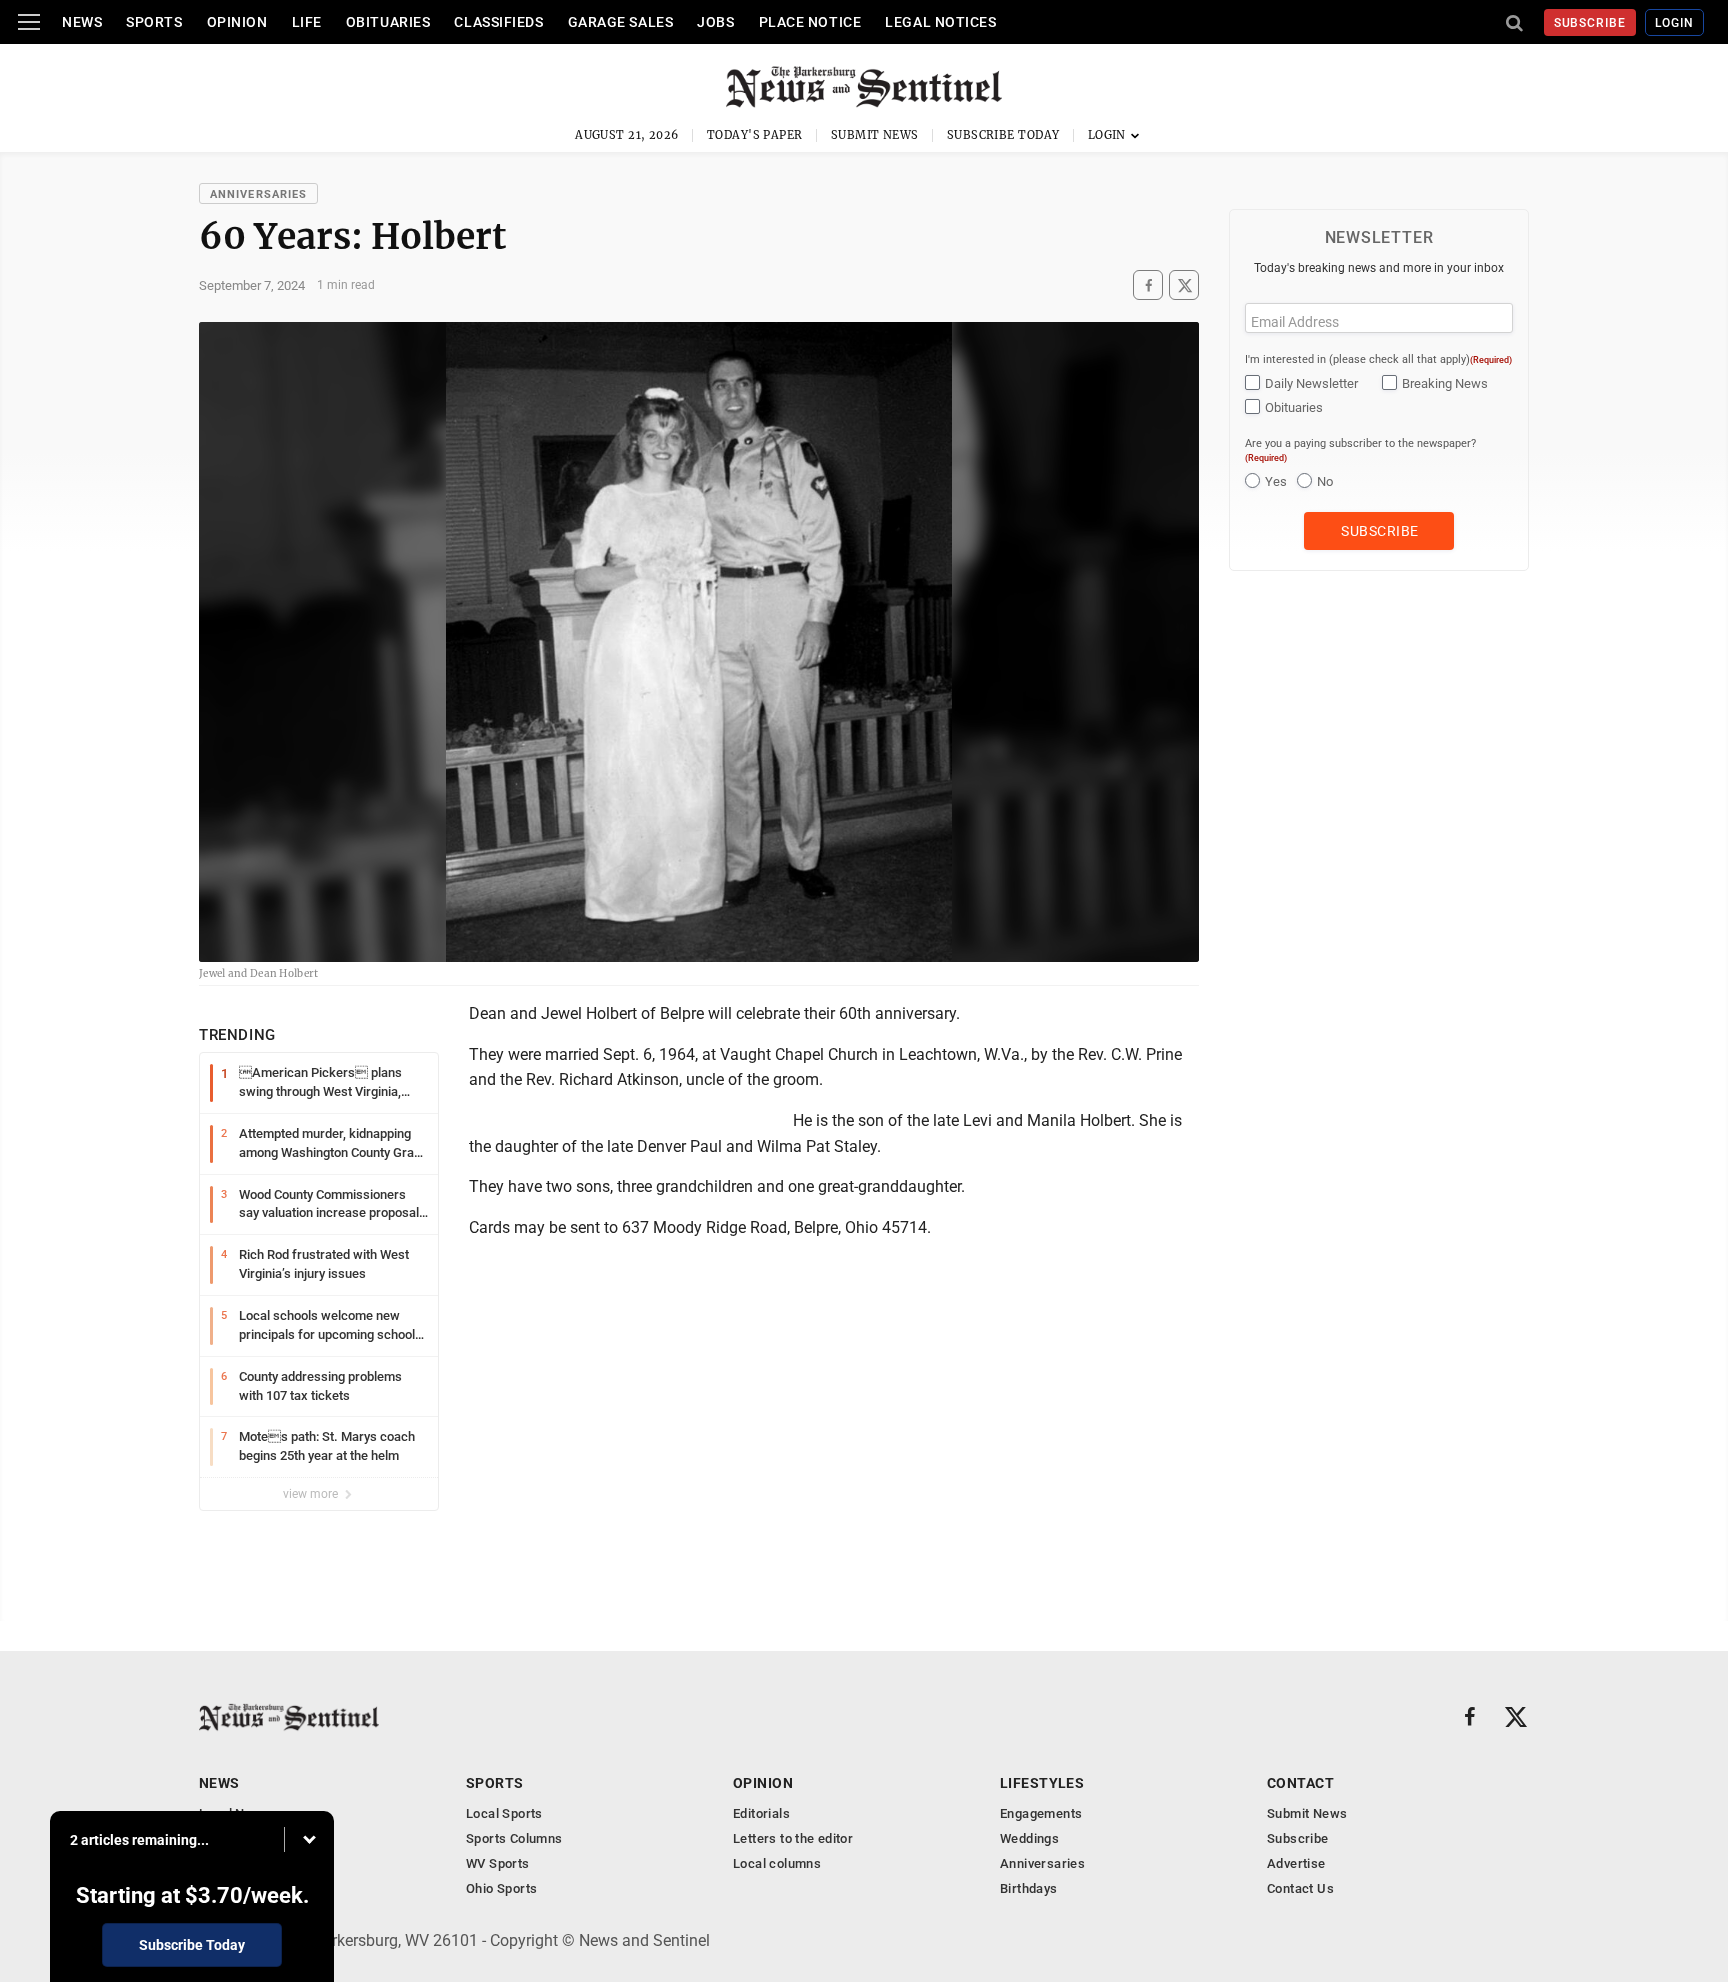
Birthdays (1029, 1888)
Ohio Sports (501, 1888)
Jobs (715, 22)
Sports (154, 22)
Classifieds (498, 22)
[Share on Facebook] (1148, 285)
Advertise (1296, 1863)
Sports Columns (514, 1838)
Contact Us (1300, 1888)
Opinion (237, 22)
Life (307, 22)
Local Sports (504, 1813)
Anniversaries (258, 194)
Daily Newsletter (1311, 383)
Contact (1300, 1783)
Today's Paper (755, 135)
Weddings (1029, 1838)
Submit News (875, 135)
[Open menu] (29, 22)
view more (312, 1494)
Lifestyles (1042, 1783)
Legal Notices (940, 22)
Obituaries (388, 22)
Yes (1276, 481)
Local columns (777, 1863)
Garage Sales (621, 22)
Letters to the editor (793, 1838)
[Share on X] (1184, 285)
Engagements (1041, 1813)
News (82, 22)
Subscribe (1590, 23)
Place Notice (810, 22)
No (1325, 481)
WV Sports (498, 1863)
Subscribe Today (1003, 135)
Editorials (761, 1813)
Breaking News (1445, 383)
